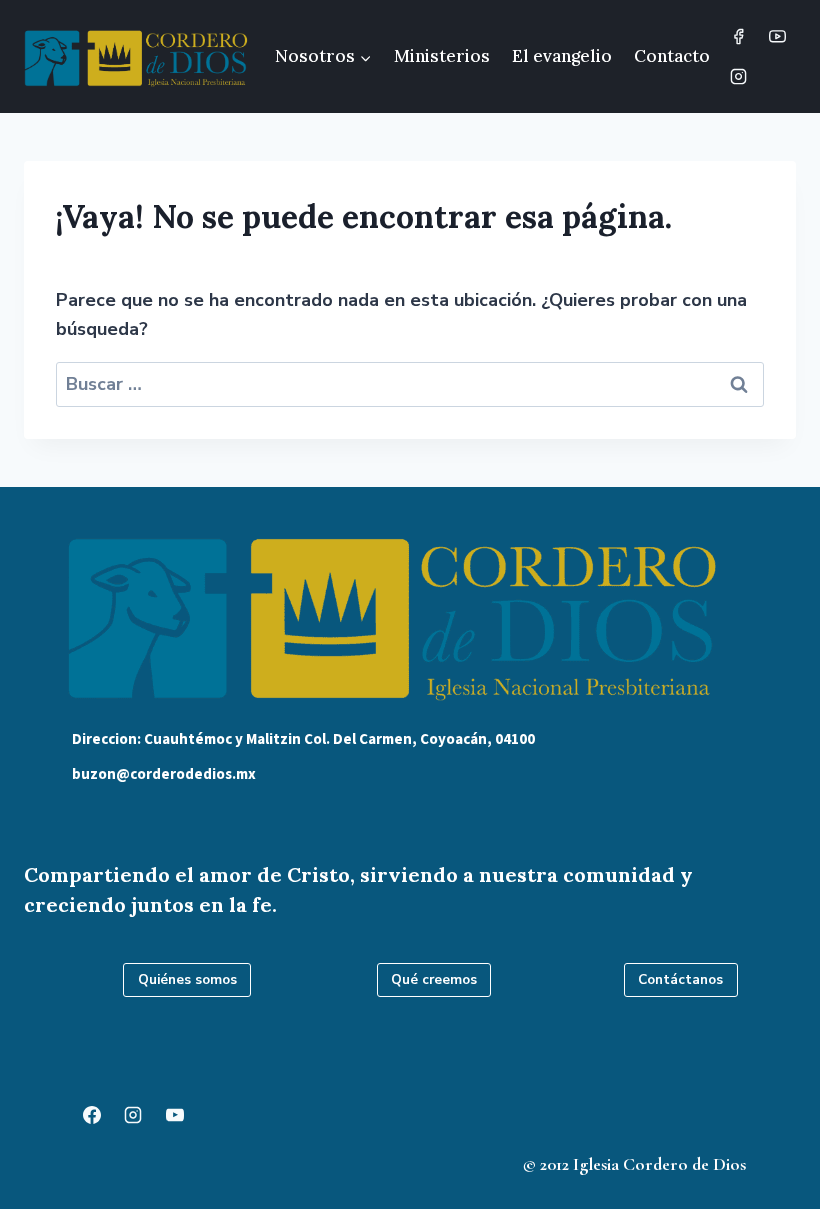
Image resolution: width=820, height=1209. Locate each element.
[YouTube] (777, 37)
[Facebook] (738, 37)
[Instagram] (738, 76)
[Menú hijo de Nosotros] (323, 57)
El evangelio (562, 56)
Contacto (672, 56)
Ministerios (442, 56)
